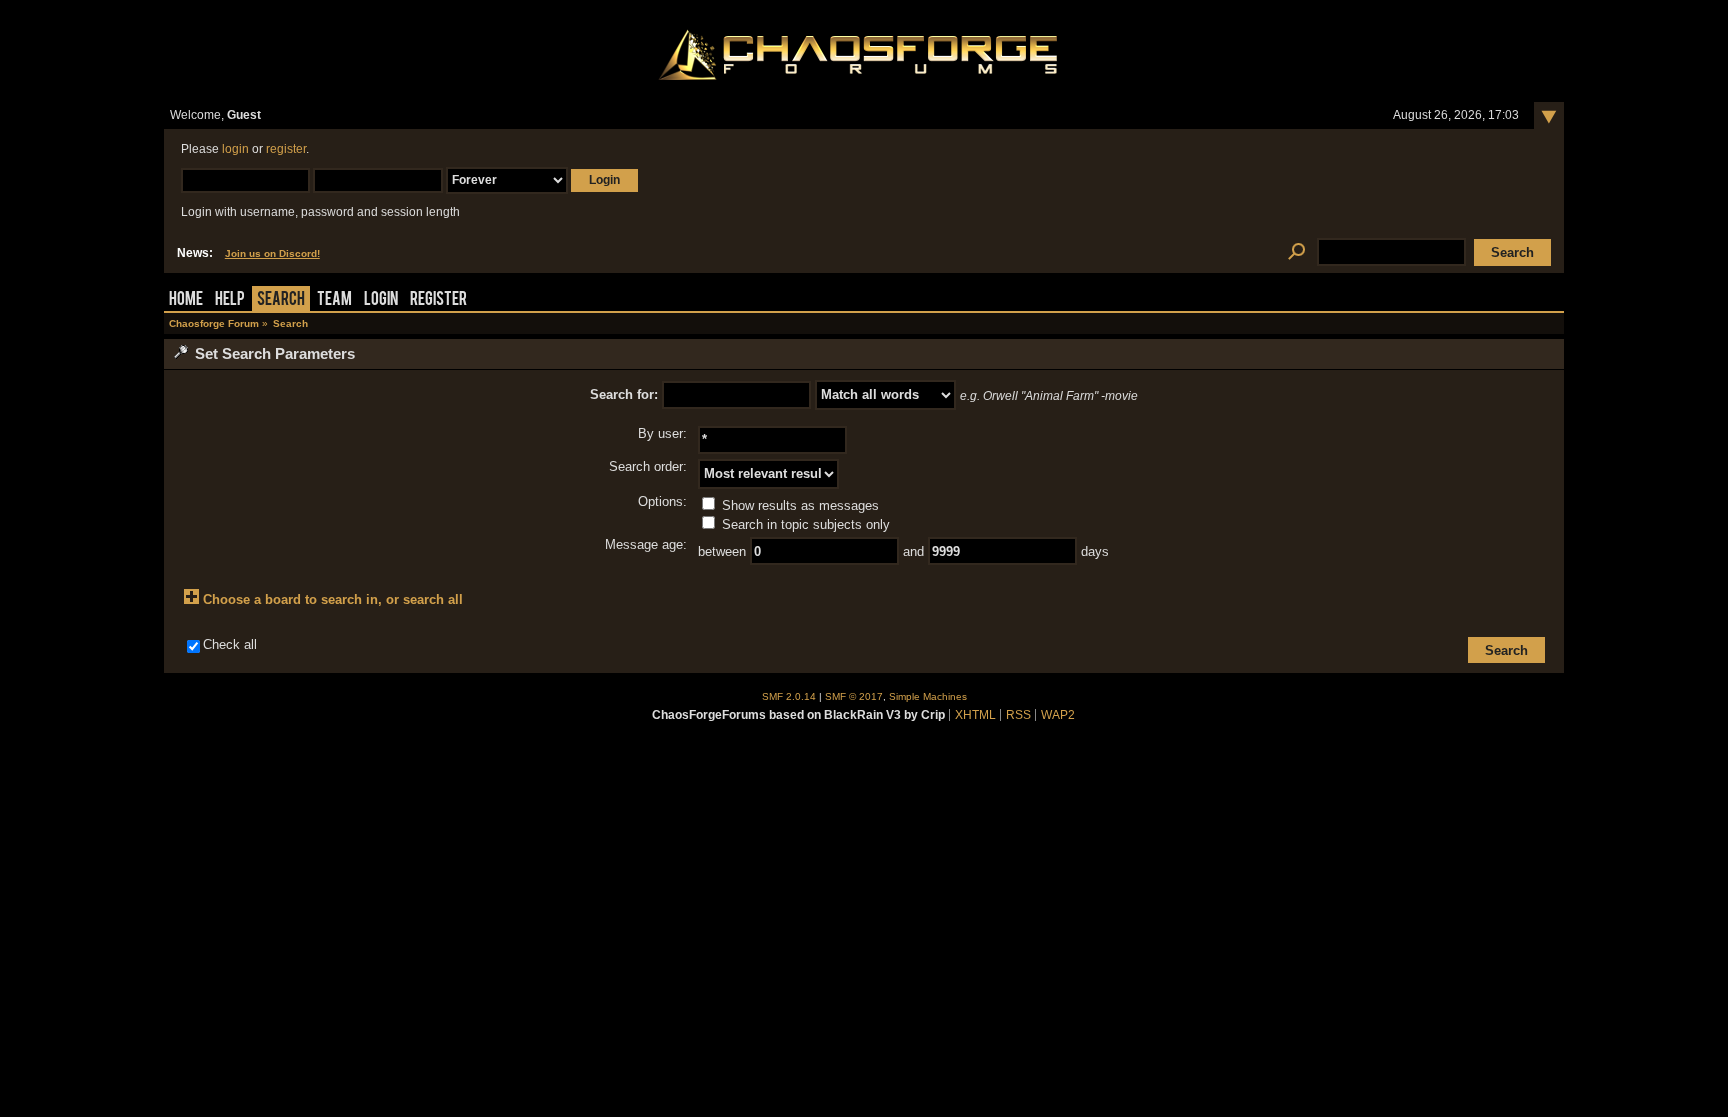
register (286, 149)
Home (186, 300)
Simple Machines (928, 696)
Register (438, 300)
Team (334, 300)
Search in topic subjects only (804, 524)
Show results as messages (798, 505)
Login (381, 300)
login (235, 149)
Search (281, 300)
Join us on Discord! (272, 253)
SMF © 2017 (854, 696)
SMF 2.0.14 (789, 696)
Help (230, 300)
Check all (230, 644)
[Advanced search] (1296, 252)
